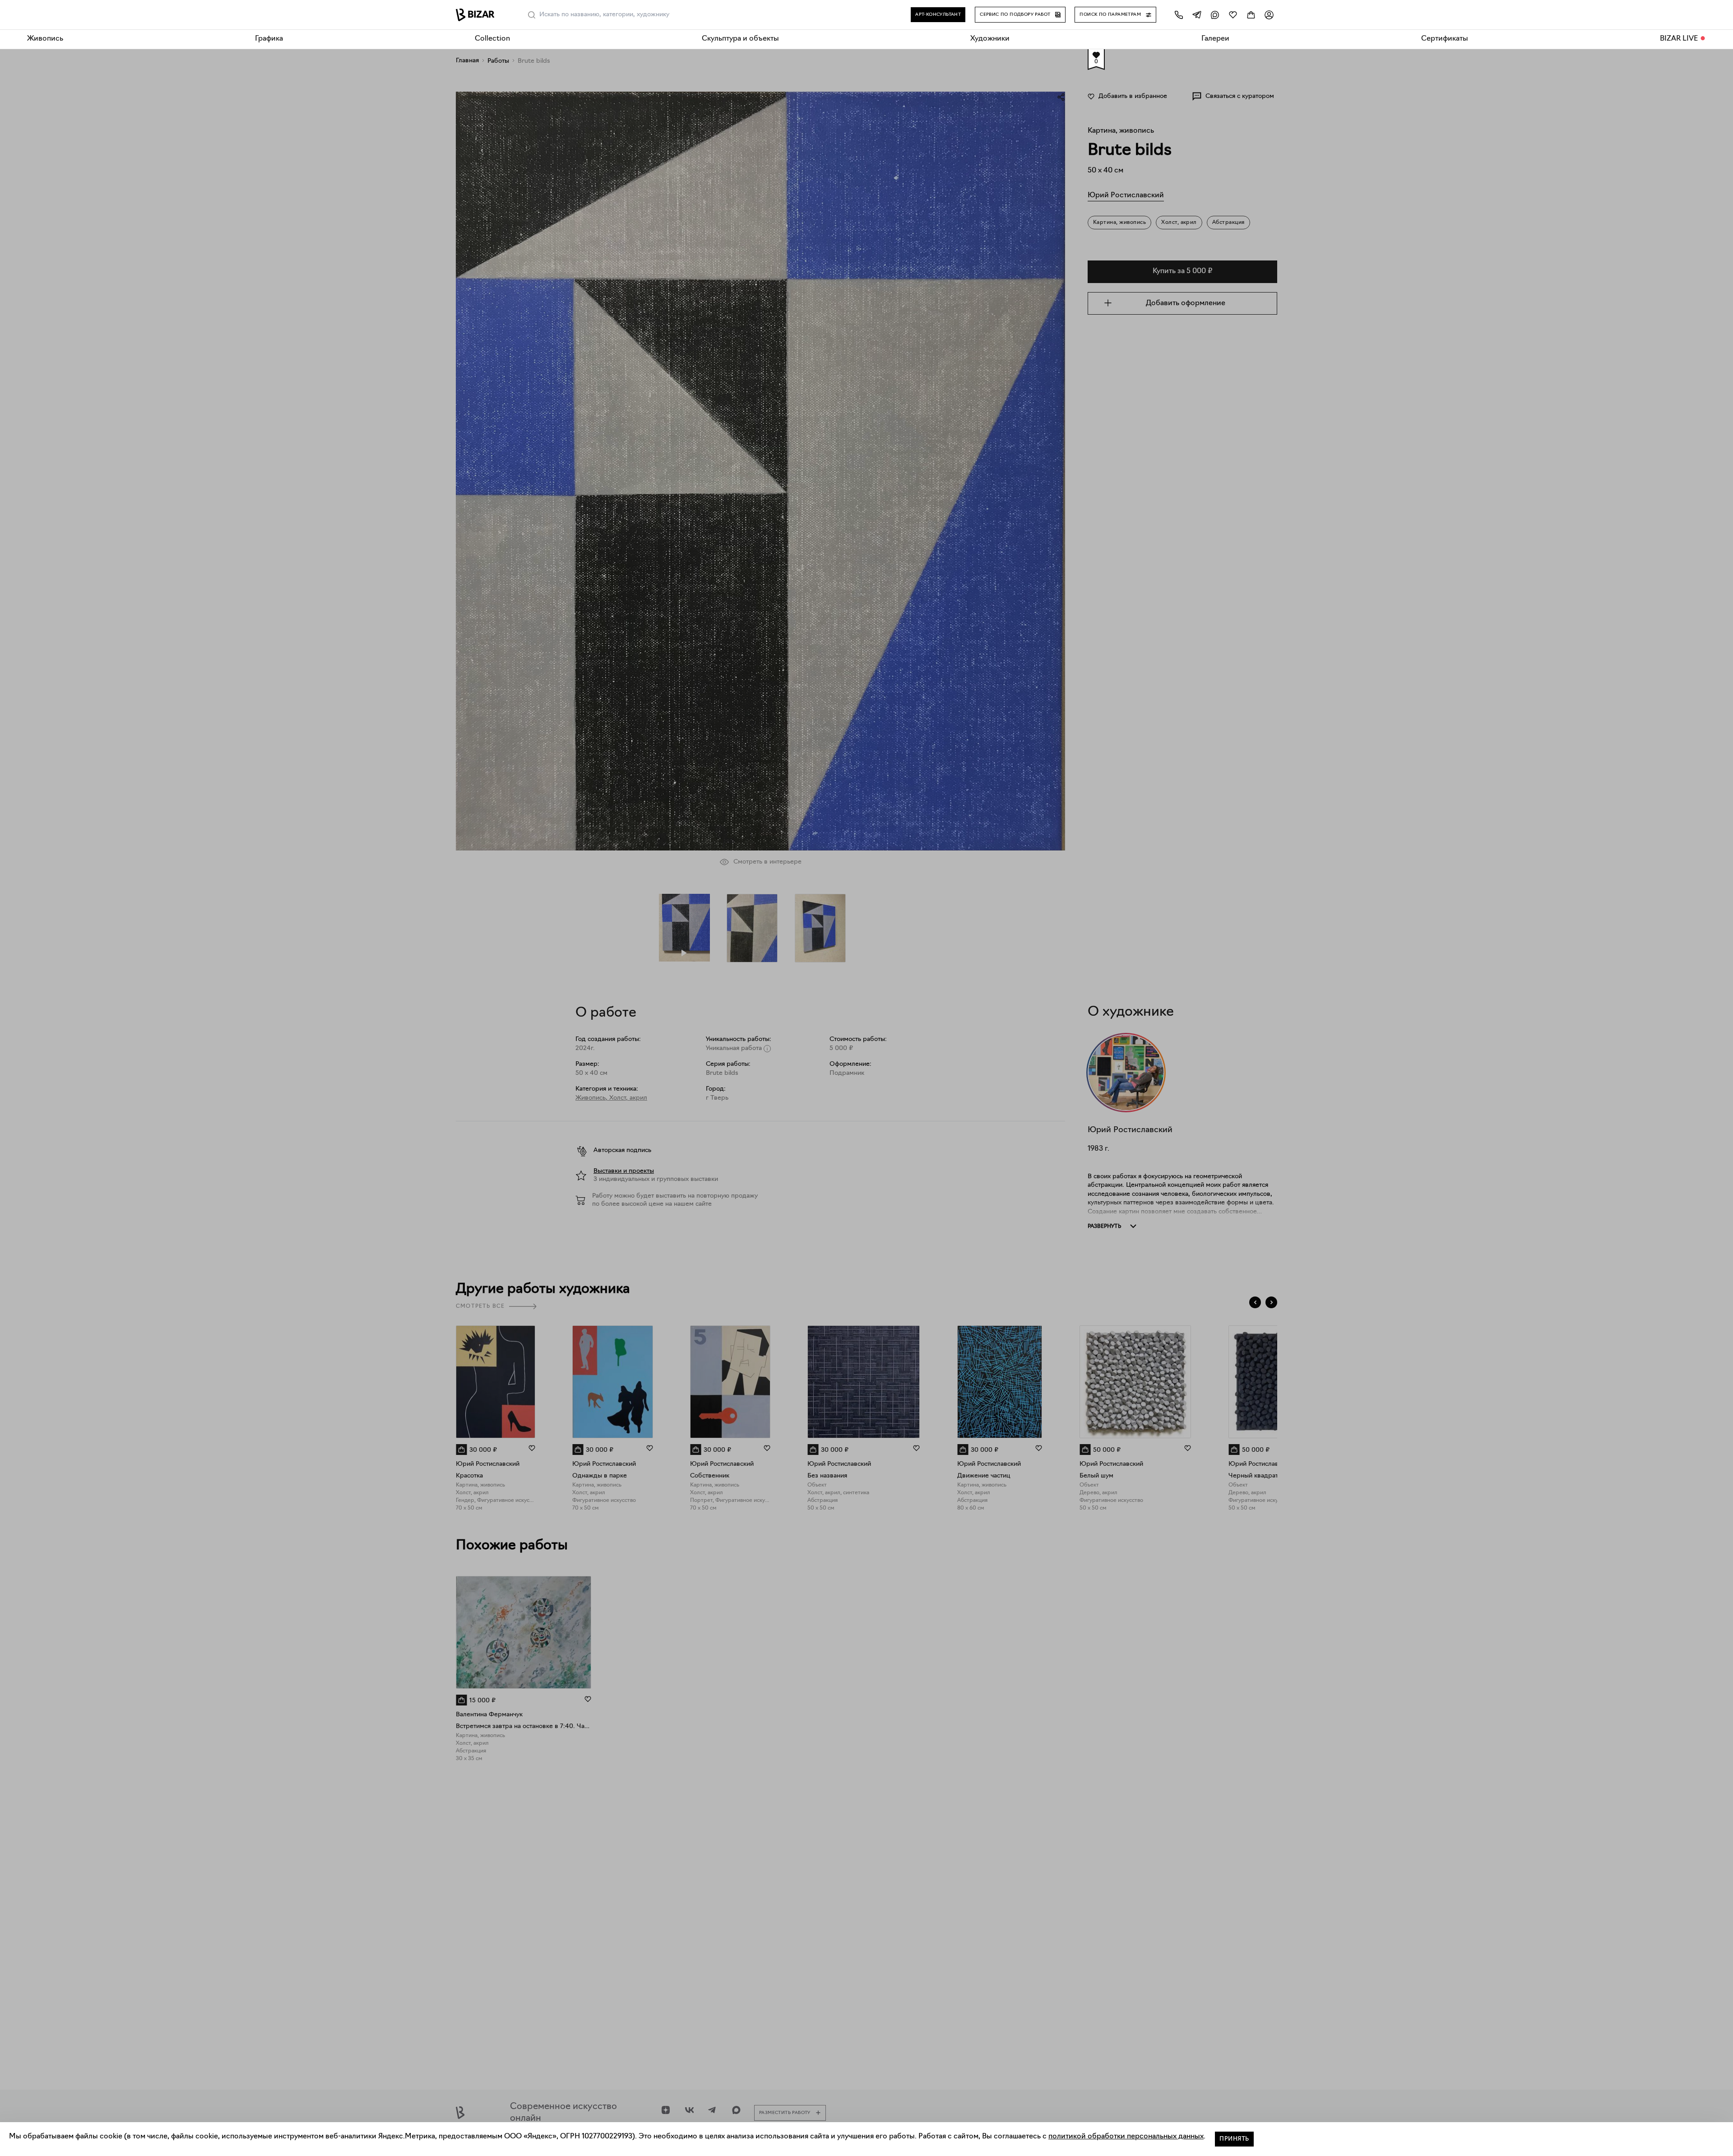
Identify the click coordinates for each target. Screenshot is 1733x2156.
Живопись (45, 39)
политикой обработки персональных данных (1126, 2137)
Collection (492, 39)
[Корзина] (1251, 15)
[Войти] (1269, 15)
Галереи (1215, 39)
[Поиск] (532, 15)
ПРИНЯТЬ (1234, 2139)
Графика (269, 39)
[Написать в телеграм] (1197, 15)
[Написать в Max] (1215, 15)
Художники (990, 39)
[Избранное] (1233, 15)
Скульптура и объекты (740, 39)
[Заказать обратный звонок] (1179, 15)
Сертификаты (1445, 39)
